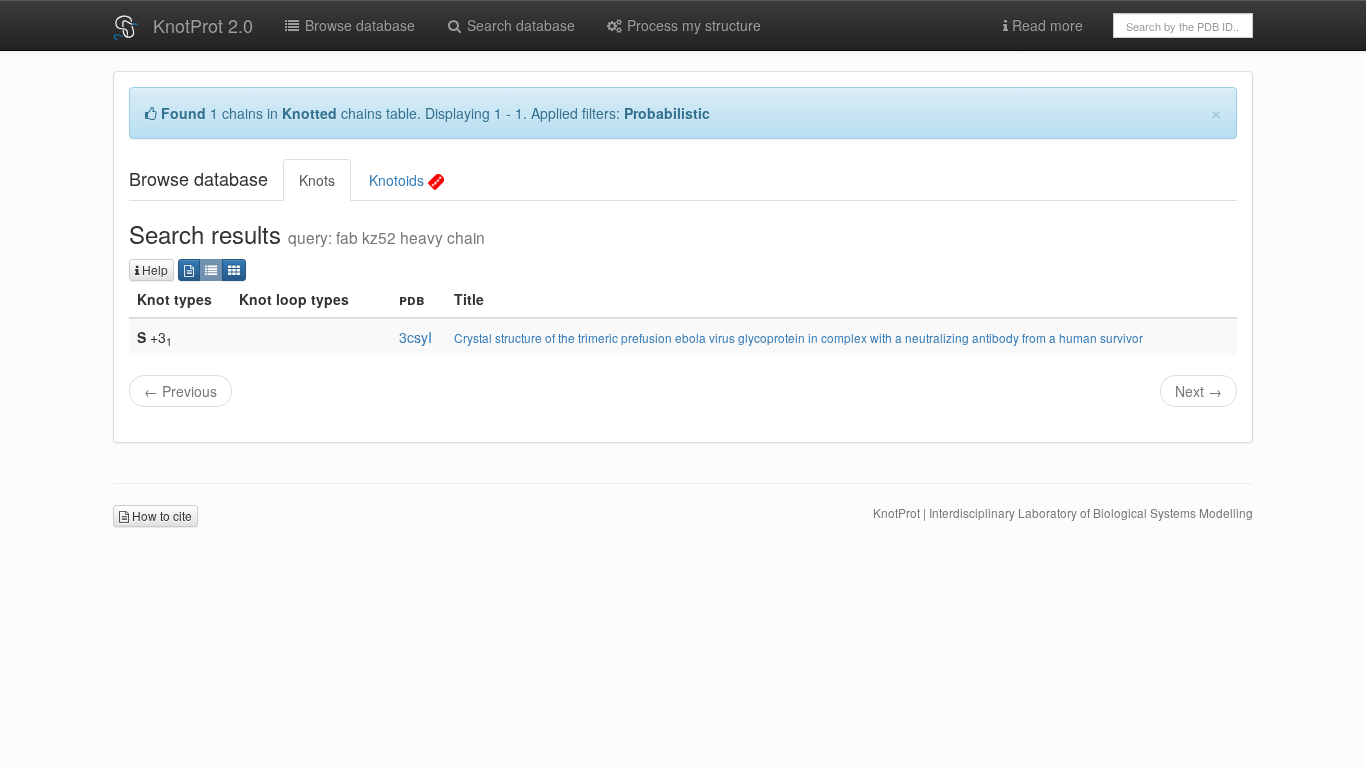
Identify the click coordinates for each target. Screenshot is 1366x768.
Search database (519, 25)
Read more (1045, 25)
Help (153, 269)
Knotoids (398, 180)
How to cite (160, 515)
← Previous (180, 391)
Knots (317, 180)
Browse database (358, 25)
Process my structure (692, 25)
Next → (1198, 391)
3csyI (415, 337)
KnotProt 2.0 (203, 25)
